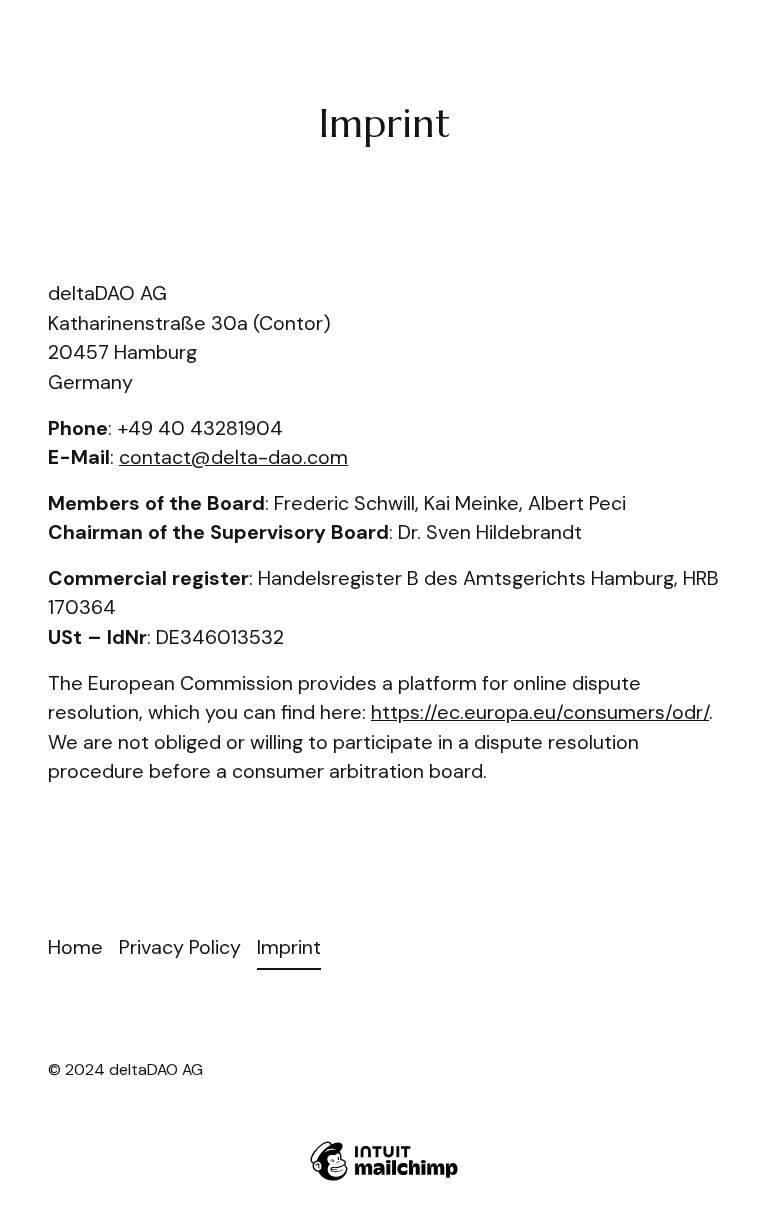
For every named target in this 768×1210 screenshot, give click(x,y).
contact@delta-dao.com (233, 457)
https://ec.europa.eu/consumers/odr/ (540, 712)
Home (75, 947)
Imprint (289, 947)
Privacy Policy (180, 947)
